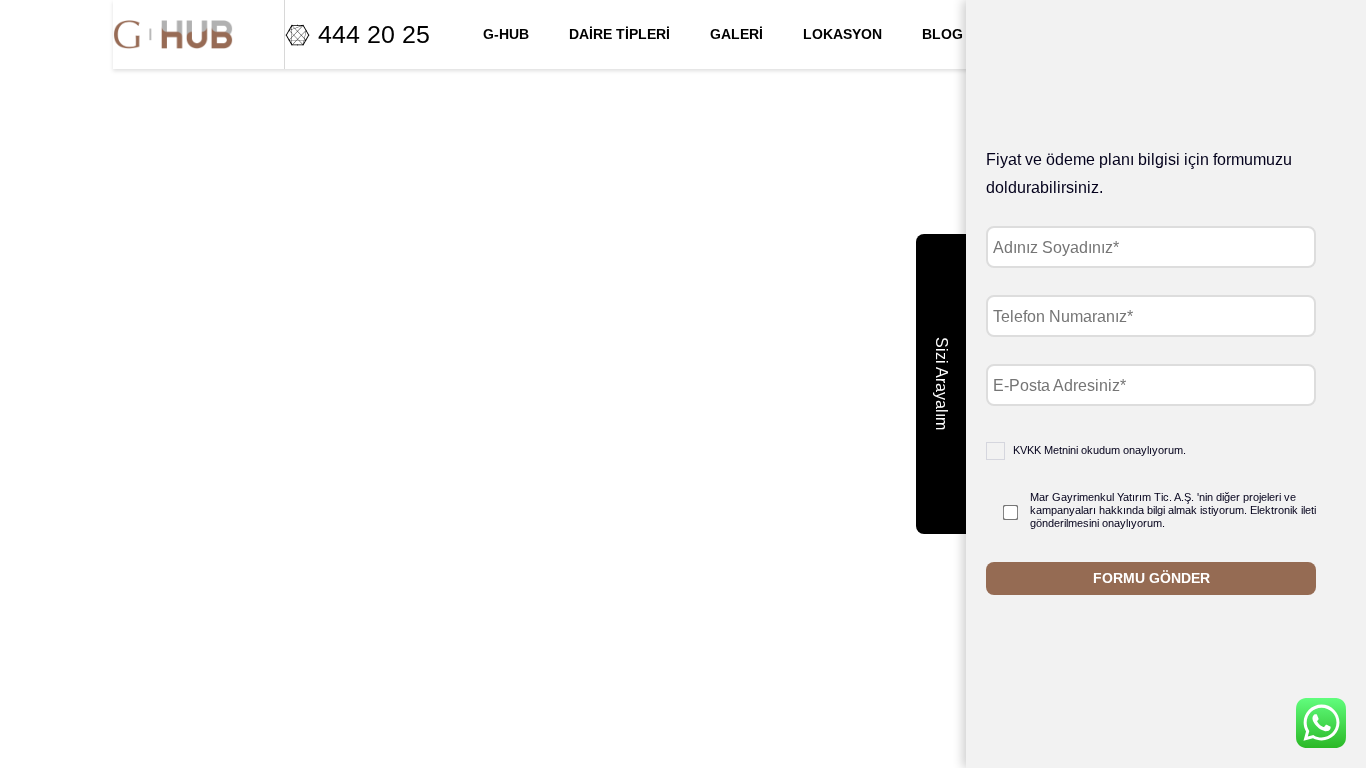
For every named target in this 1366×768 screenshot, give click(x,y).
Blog (942, 34)
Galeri (736, 34)
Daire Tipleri (619, 34)
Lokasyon (842, 34)
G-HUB (506, 34)
